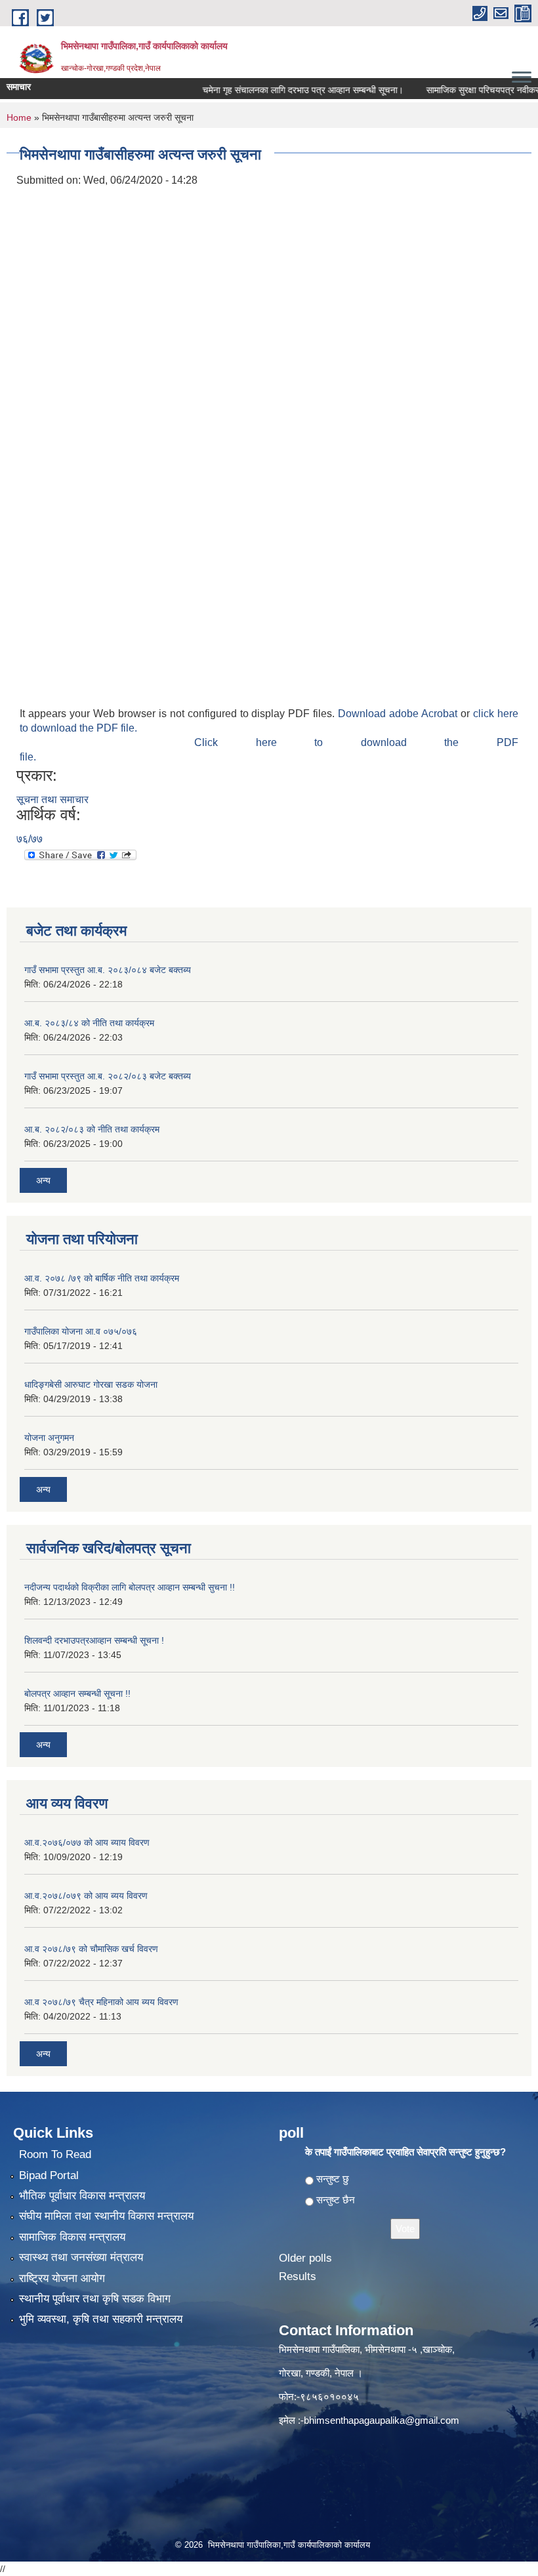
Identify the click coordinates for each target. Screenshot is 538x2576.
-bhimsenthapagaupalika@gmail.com (380, 2420)
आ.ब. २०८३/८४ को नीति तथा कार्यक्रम (89, 1023)
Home (19, 117)
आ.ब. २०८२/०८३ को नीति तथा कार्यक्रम (92, 1129)
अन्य (43, 1180)
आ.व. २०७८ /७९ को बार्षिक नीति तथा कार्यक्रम (102, 1278)
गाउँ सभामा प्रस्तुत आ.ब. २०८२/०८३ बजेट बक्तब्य (108, 1076)
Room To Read (55, 2154)
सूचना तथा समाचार (52, 800)
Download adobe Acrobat (399, 714)
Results (298, 2276)
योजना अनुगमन (49, 1438)
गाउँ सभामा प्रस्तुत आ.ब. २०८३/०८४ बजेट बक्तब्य (108, 970)
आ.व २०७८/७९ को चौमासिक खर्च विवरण (91, 1949)
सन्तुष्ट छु (333, 2179)
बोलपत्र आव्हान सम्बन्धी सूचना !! (77, 1693)
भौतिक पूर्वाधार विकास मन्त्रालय (82, 2196)
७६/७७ (30, 839)
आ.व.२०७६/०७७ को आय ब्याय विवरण (87, 1842)
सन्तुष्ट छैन (336, 2200)
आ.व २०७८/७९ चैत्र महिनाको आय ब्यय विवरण (101, 2002)
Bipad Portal (49, 2175)
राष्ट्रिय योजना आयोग (62, 2278)
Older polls (305, 2258)
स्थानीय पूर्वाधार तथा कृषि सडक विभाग (95, 2299)
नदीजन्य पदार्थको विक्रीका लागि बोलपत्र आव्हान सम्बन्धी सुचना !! (130, 1587)
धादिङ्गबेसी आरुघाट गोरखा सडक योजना (91, 1384)
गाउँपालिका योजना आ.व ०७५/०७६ (81, 1331)
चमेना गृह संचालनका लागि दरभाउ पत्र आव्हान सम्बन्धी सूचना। (276, 90)
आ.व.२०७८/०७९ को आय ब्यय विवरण (86, 1896)
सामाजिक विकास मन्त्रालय (72, 2237)
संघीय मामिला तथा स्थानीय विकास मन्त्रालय (106, 2216)
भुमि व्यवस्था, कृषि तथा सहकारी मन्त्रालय (101, 2319)
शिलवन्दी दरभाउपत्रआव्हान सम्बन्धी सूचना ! (94, 1640)
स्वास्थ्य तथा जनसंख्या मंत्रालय (81, 2257)
